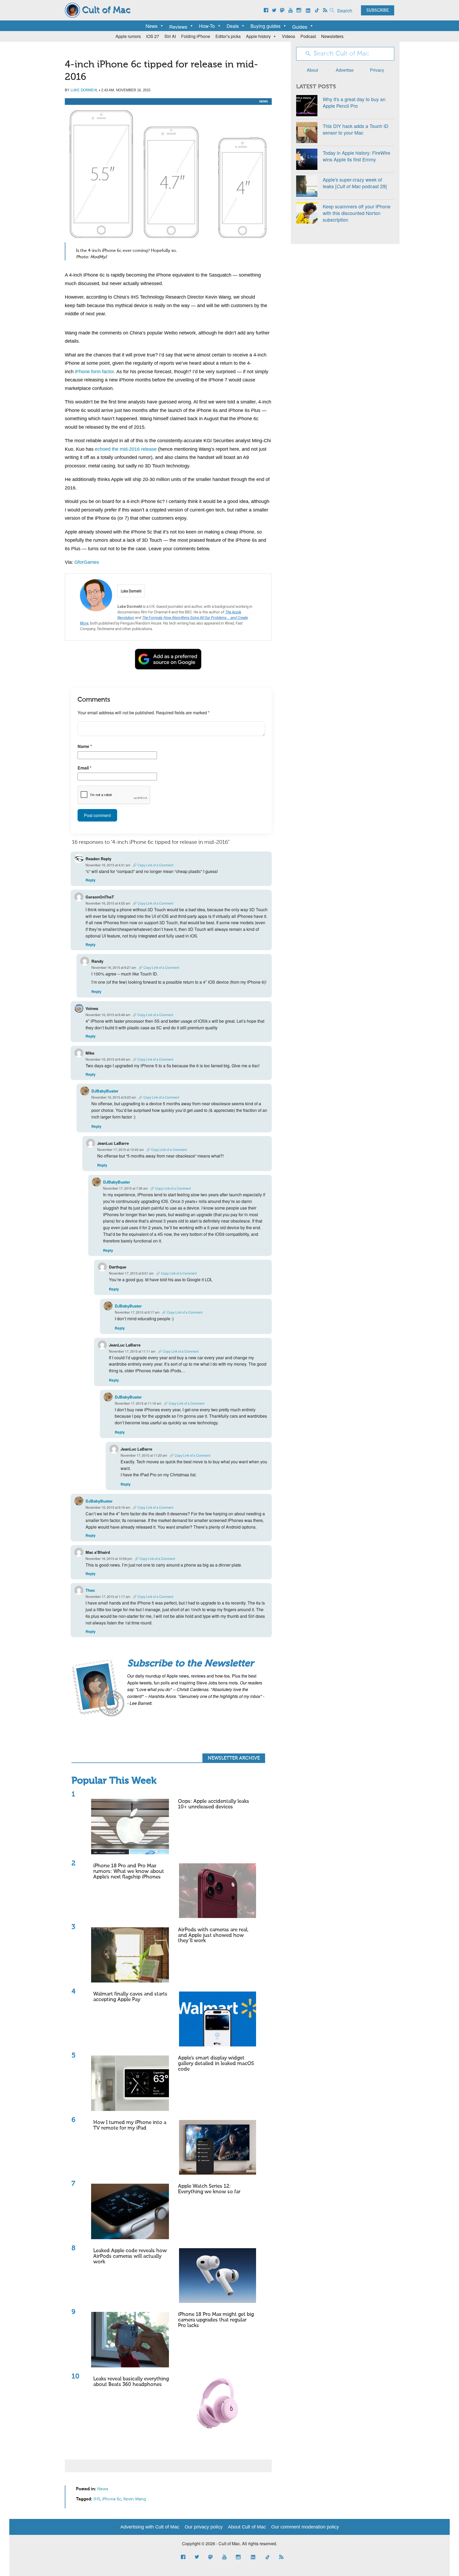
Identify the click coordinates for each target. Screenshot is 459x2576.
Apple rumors (128, 36)
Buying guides (265, 26)
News (152, 26)
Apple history (258, 36)
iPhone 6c (112, 2499)
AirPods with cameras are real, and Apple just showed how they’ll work (213, 1935)
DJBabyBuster (105, 1091)
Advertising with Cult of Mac (150, 2527)
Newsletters (332, 36)
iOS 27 (153, 36)
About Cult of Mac (247, 2527)
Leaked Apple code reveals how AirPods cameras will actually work (130, 2256)
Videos (288, 36)
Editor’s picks (228, 36)
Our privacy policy (204, 2527)
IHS (97, 2499)
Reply (91, 880)
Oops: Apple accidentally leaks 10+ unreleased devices (214, 1804)
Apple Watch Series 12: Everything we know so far (209, 2189)
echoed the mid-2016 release (126, 449)
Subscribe (378, 11)
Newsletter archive (234, 1758)
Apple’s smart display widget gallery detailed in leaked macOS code (216, 2064)
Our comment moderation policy (305, 2527)
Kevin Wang (135, 2499)
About (312, 70)
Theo (90, 1590)
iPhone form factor (94, 372)
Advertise (345, 70)
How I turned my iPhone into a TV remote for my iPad (130, 2125)
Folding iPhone (196, 36)
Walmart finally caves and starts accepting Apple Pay (130, 1997)
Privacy (377, 70)
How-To (207, 26)
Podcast (308, 36)
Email (84, 768)
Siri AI (170, 36)
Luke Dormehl (84, 90)
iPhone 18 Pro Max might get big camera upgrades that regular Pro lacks (216, 2320)
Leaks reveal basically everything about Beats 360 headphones (131, 2382)
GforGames (87, 562)
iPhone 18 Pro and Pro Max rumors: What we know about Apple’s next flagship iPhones (129, 1871)
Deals (233, 26)
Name (85, 746)
